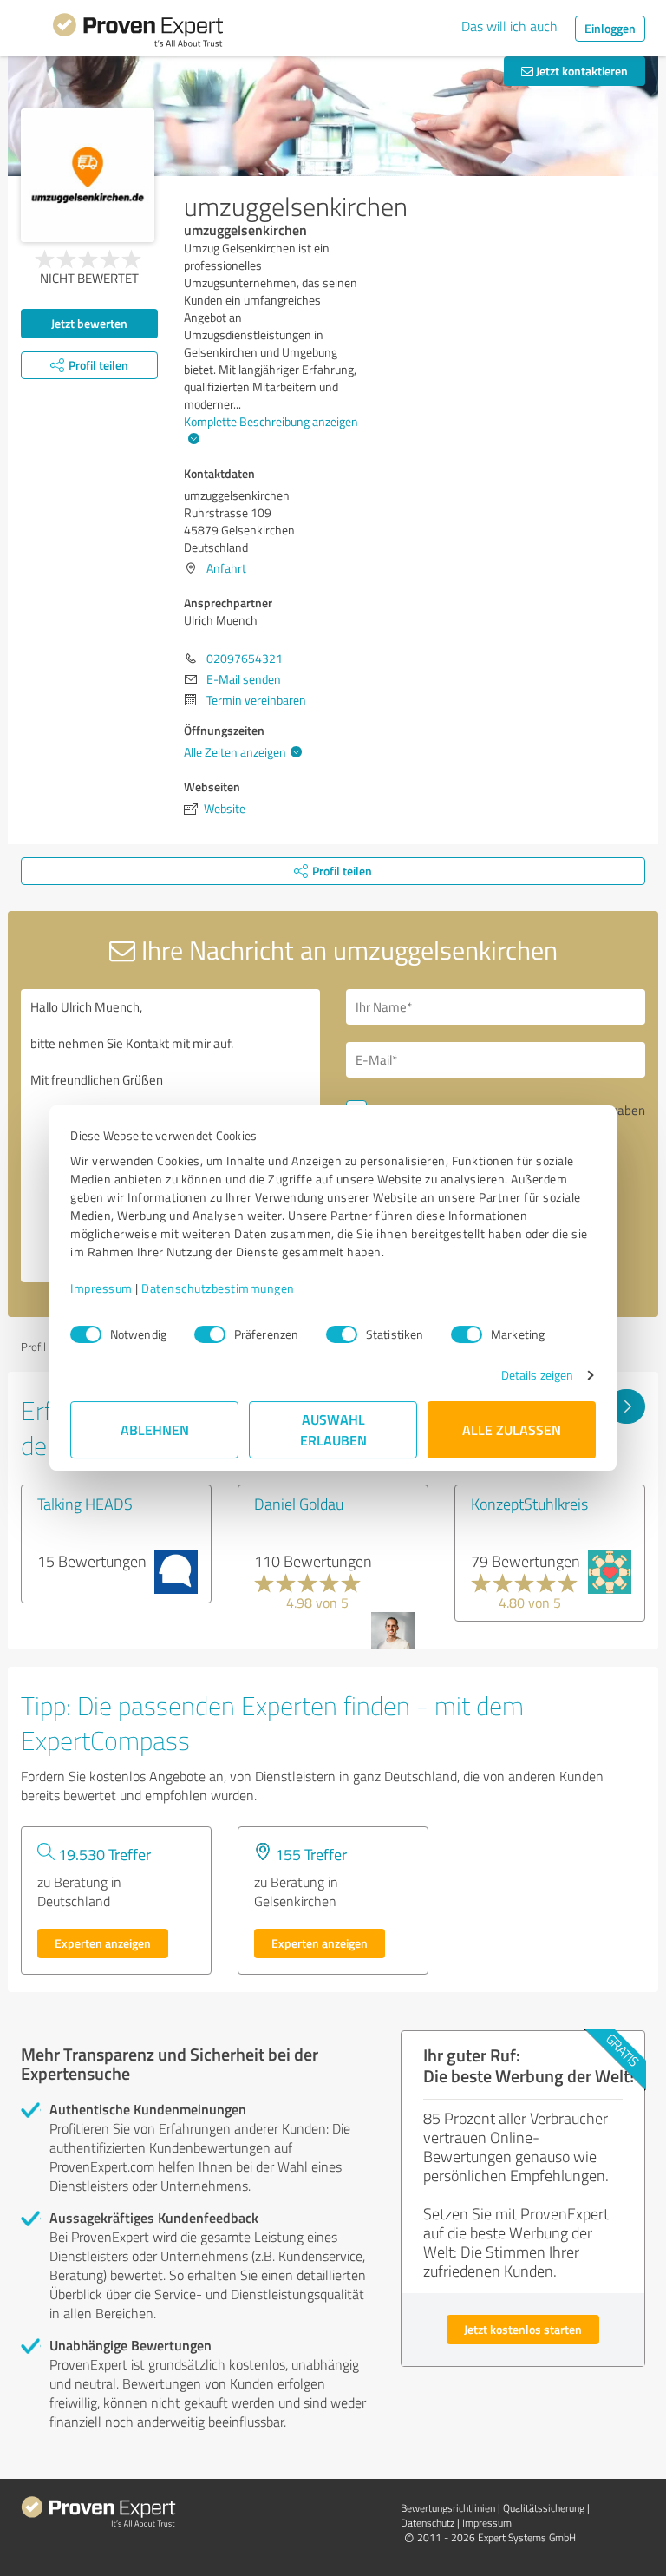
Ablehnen (155, 1429)
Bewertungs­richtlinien (448, 2508)
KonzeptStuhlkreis (529, 1504)
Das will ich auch (509, 26)
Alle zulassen (512, 1429)
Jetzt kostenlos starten (523, 2329)
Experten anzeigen (103, 1943)
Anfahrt (226, 568)
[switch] (210, 1334)
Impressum (101, 1288)
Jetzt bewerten (89, 323)
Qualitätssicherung (544, 2508)
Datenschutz (428, 2523)
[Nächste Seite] (627, 1406)
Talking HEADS (85, 1504)
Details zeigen (537, 1375)
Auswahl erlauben (333, 1429)
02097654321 (245, 658)
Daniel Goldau (299, 1504)
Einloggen (610, 28)
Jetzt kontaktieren (581, 71)
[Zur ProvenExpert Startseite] (138, 33)
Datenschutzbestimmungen (218, 1288)
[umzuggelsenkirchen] (88, 175)
